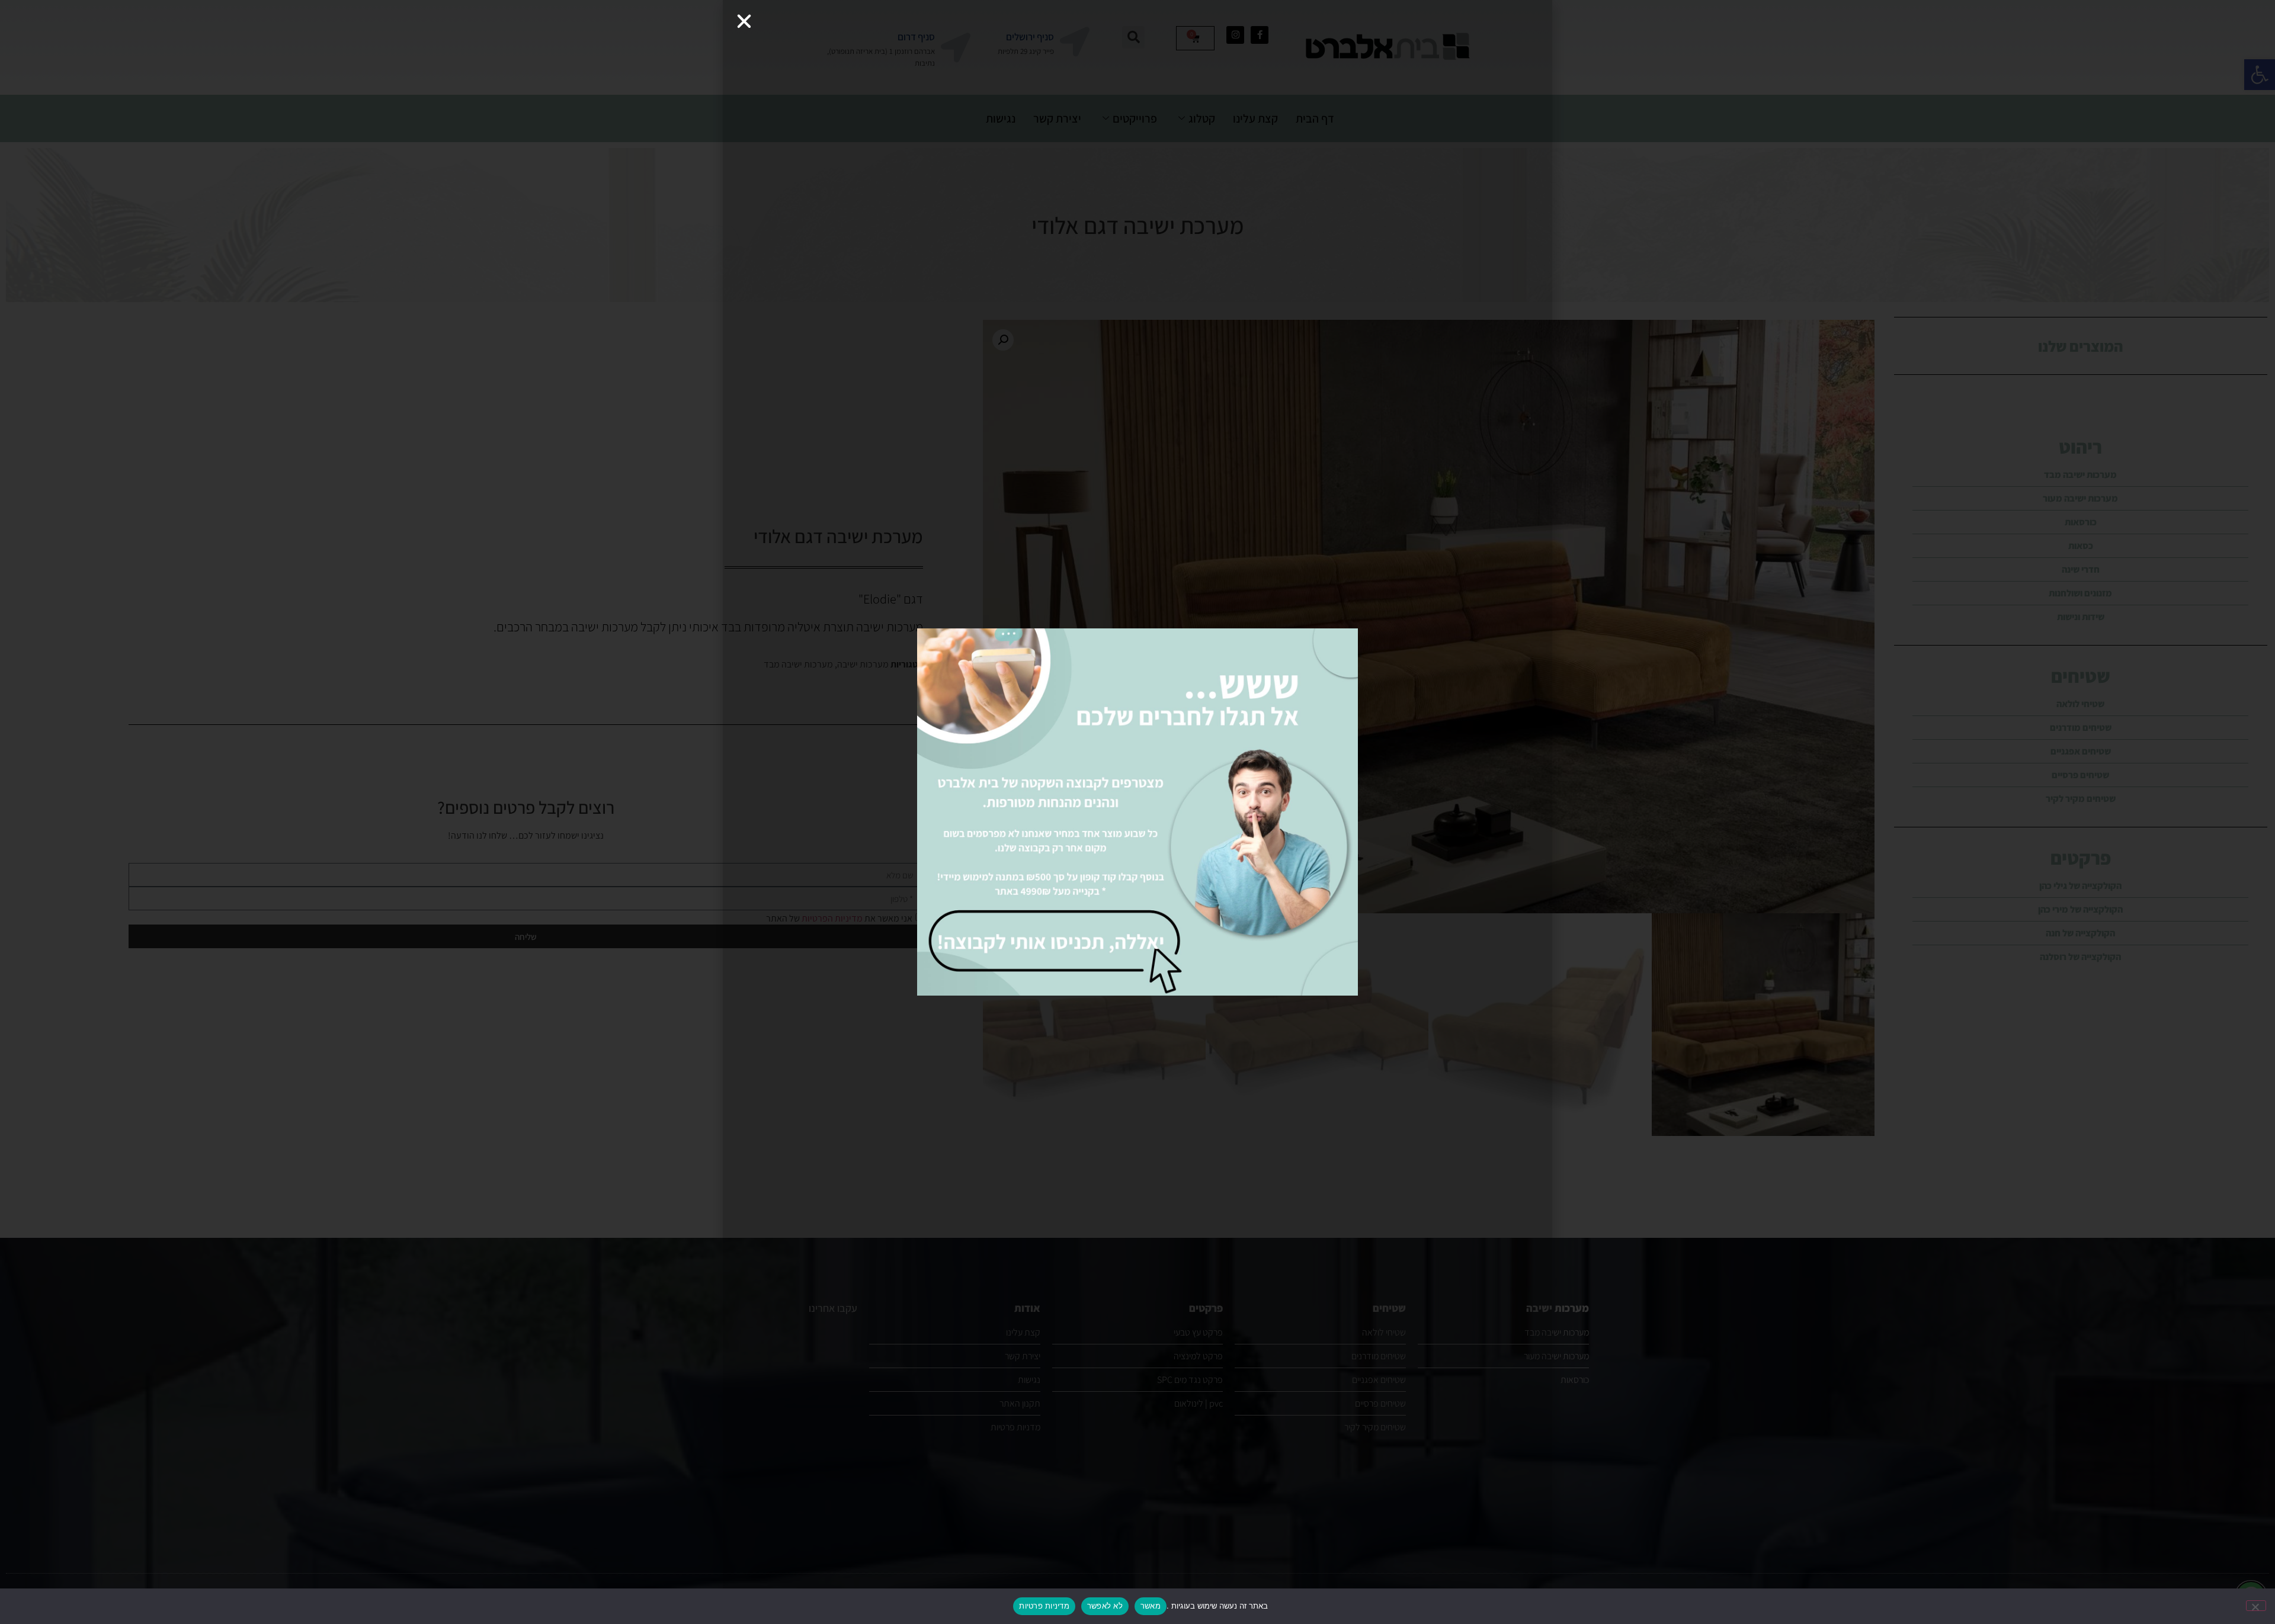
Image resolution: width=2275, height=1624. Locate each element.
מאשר (1151, 1606)
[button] (744, 21)
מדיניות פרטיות (1044, 1606)
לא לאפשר (1105, 1606)
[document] (1137, 812)
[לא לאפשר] (2256, 1606)
